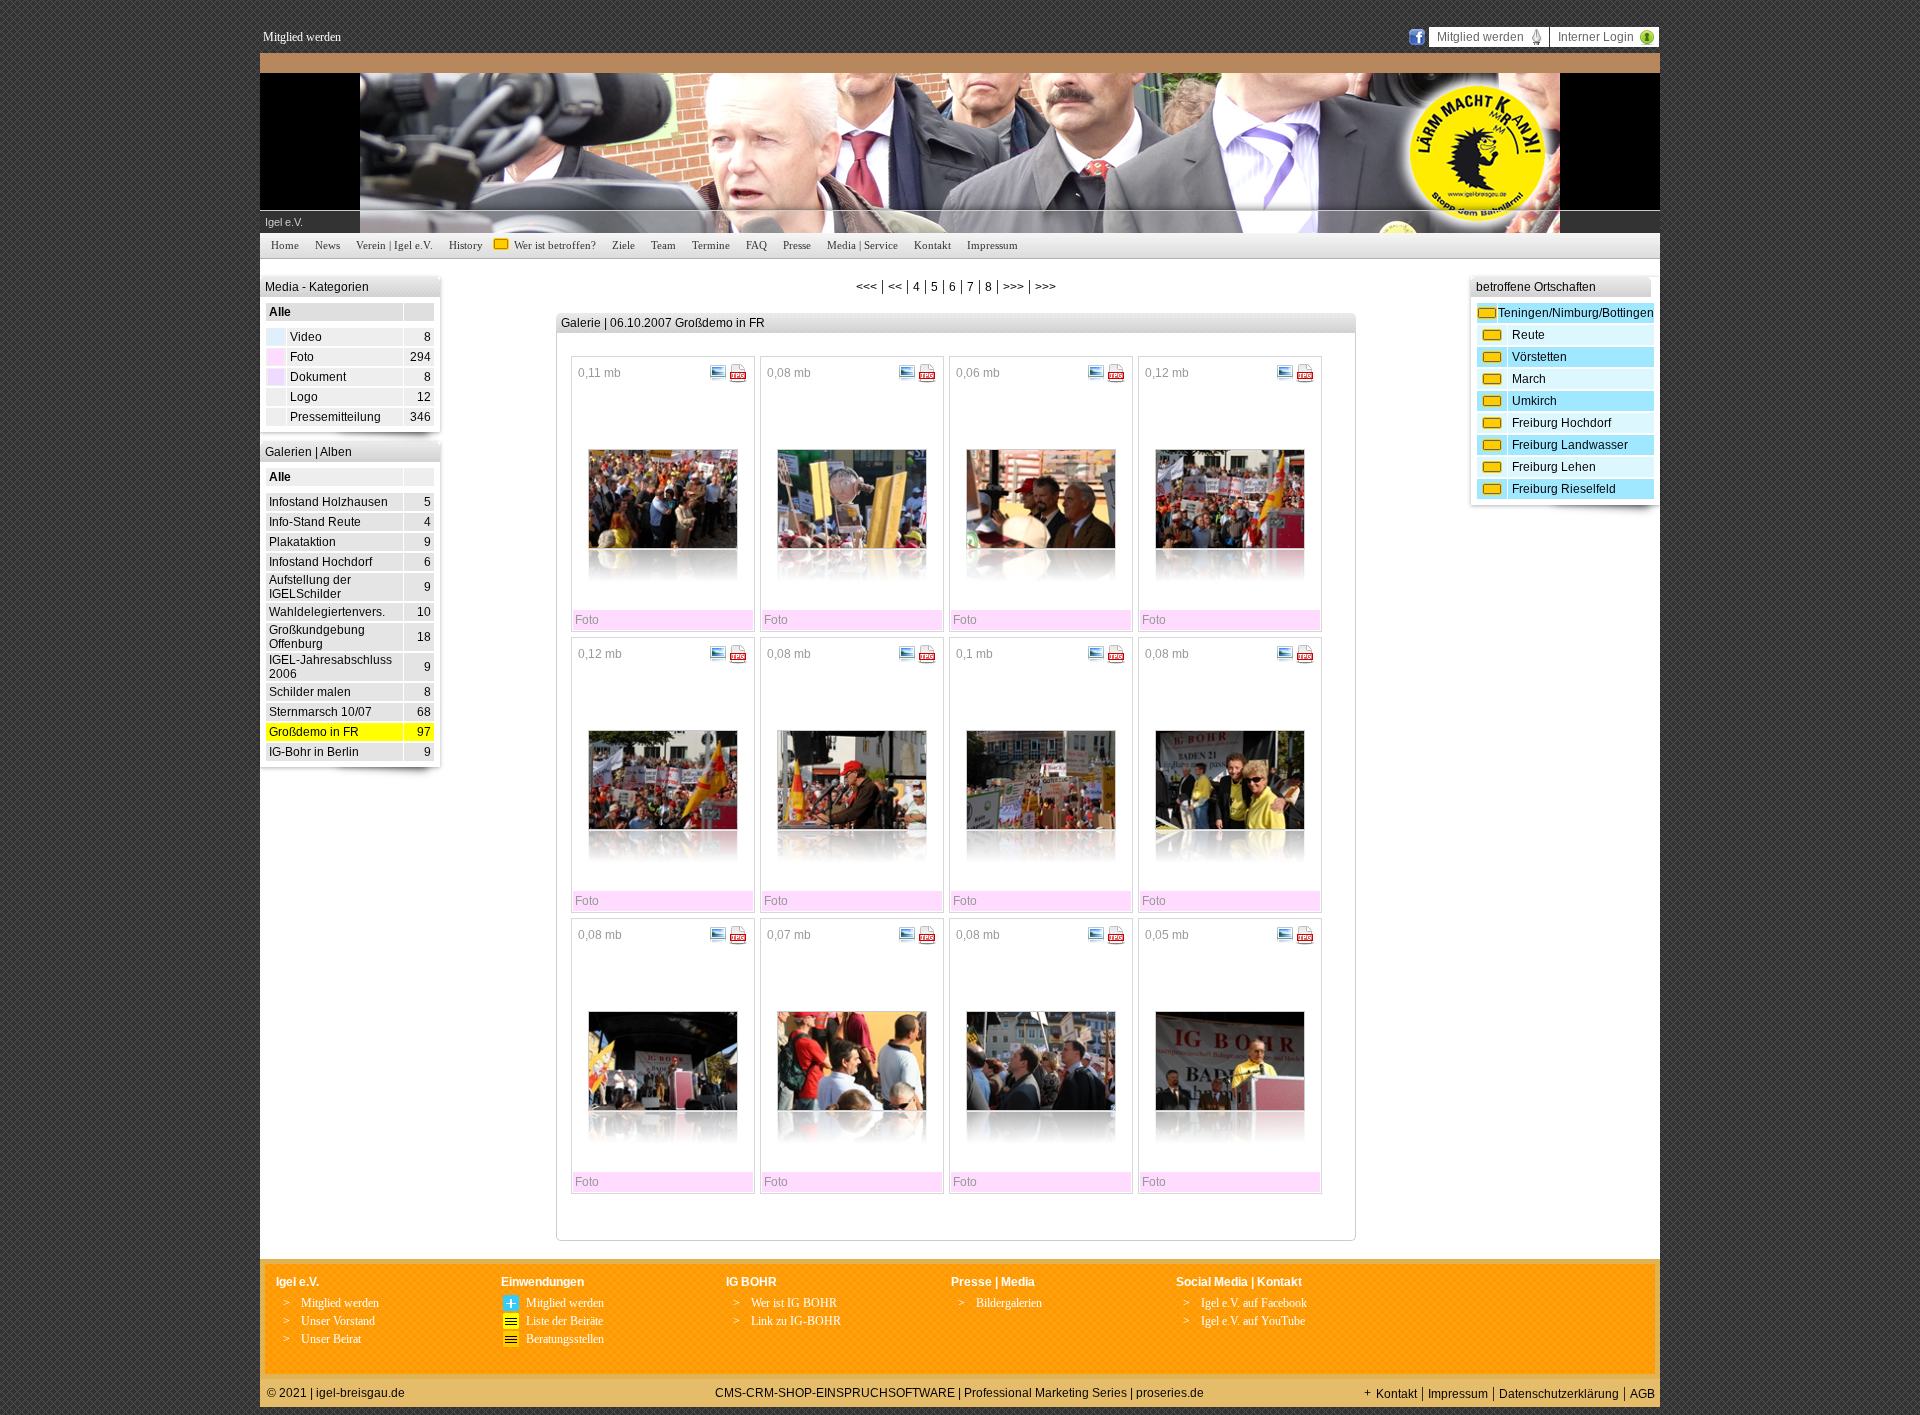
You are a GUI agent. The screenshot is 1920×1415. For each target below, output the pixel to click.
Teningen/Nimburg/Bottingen (1576, 313)
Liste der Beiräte (564, 1321)
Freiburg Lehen (1554, 467)
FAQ (756, 245)
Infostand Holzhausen (328, 502)
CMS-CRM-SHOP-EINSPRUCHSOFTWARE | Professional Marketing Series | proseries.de (959, 1393)
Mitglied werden (302, 37)
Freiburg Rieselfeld (1564, 489)
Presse (797, 245)
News (327, 245)
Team (663, 245)
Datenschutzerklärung (1559, 1394)
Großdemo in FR (314, 732)
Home (285, 245)
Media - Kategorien (317, 287)
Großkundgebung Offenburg (317, 637)
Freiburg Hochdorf (1561, 423)
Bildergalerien (1009, 1303)
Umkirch (1534, 401)
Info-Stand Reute (315, 522)
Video (306, 337)
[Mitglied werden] (511, 1307)
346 (420, 417)
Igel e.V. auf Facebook (1254, 1303)
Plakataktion (302, 542)
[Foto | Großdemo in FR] (663, 543)
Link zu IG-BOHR (796, 1321)
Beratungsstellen (565, 1339)
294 (420, 357)
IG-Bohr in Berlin (314, 752)
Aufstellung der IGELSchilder (310, 587)
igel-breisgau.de (360, 1393)
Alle (280, 312)
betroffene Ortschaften (1536, 287)
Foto (302, 357)
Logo (304, 397)
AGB (1642, 1394)
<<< (866, 287)
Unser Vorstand (338, 1321)
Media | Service (862, 245)
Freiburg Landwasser (1570, 445)
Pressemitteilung (335, 417)
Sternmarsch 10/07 (320, 712)
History (466, 245)
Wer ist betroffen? (555, 245)
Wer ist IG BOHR (794, 1303)
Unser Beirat (331, 1339)
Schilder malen (310, 692)
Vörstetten (1539, 357)
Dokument (318, 377)
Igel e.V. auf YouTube (1253, 1321)
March (1529, 379)
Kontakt (932, 245)
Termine (711, 245)
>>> (1013, 287)
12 (424, 397)
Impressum (992, 245)
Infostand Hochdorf (320, 562)
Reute (1528, 335)
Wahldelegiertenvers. (327, 612)
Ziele (623, 245)
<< (895, 287)
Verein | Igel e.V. (394, 245)
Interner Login (1596, 37)
